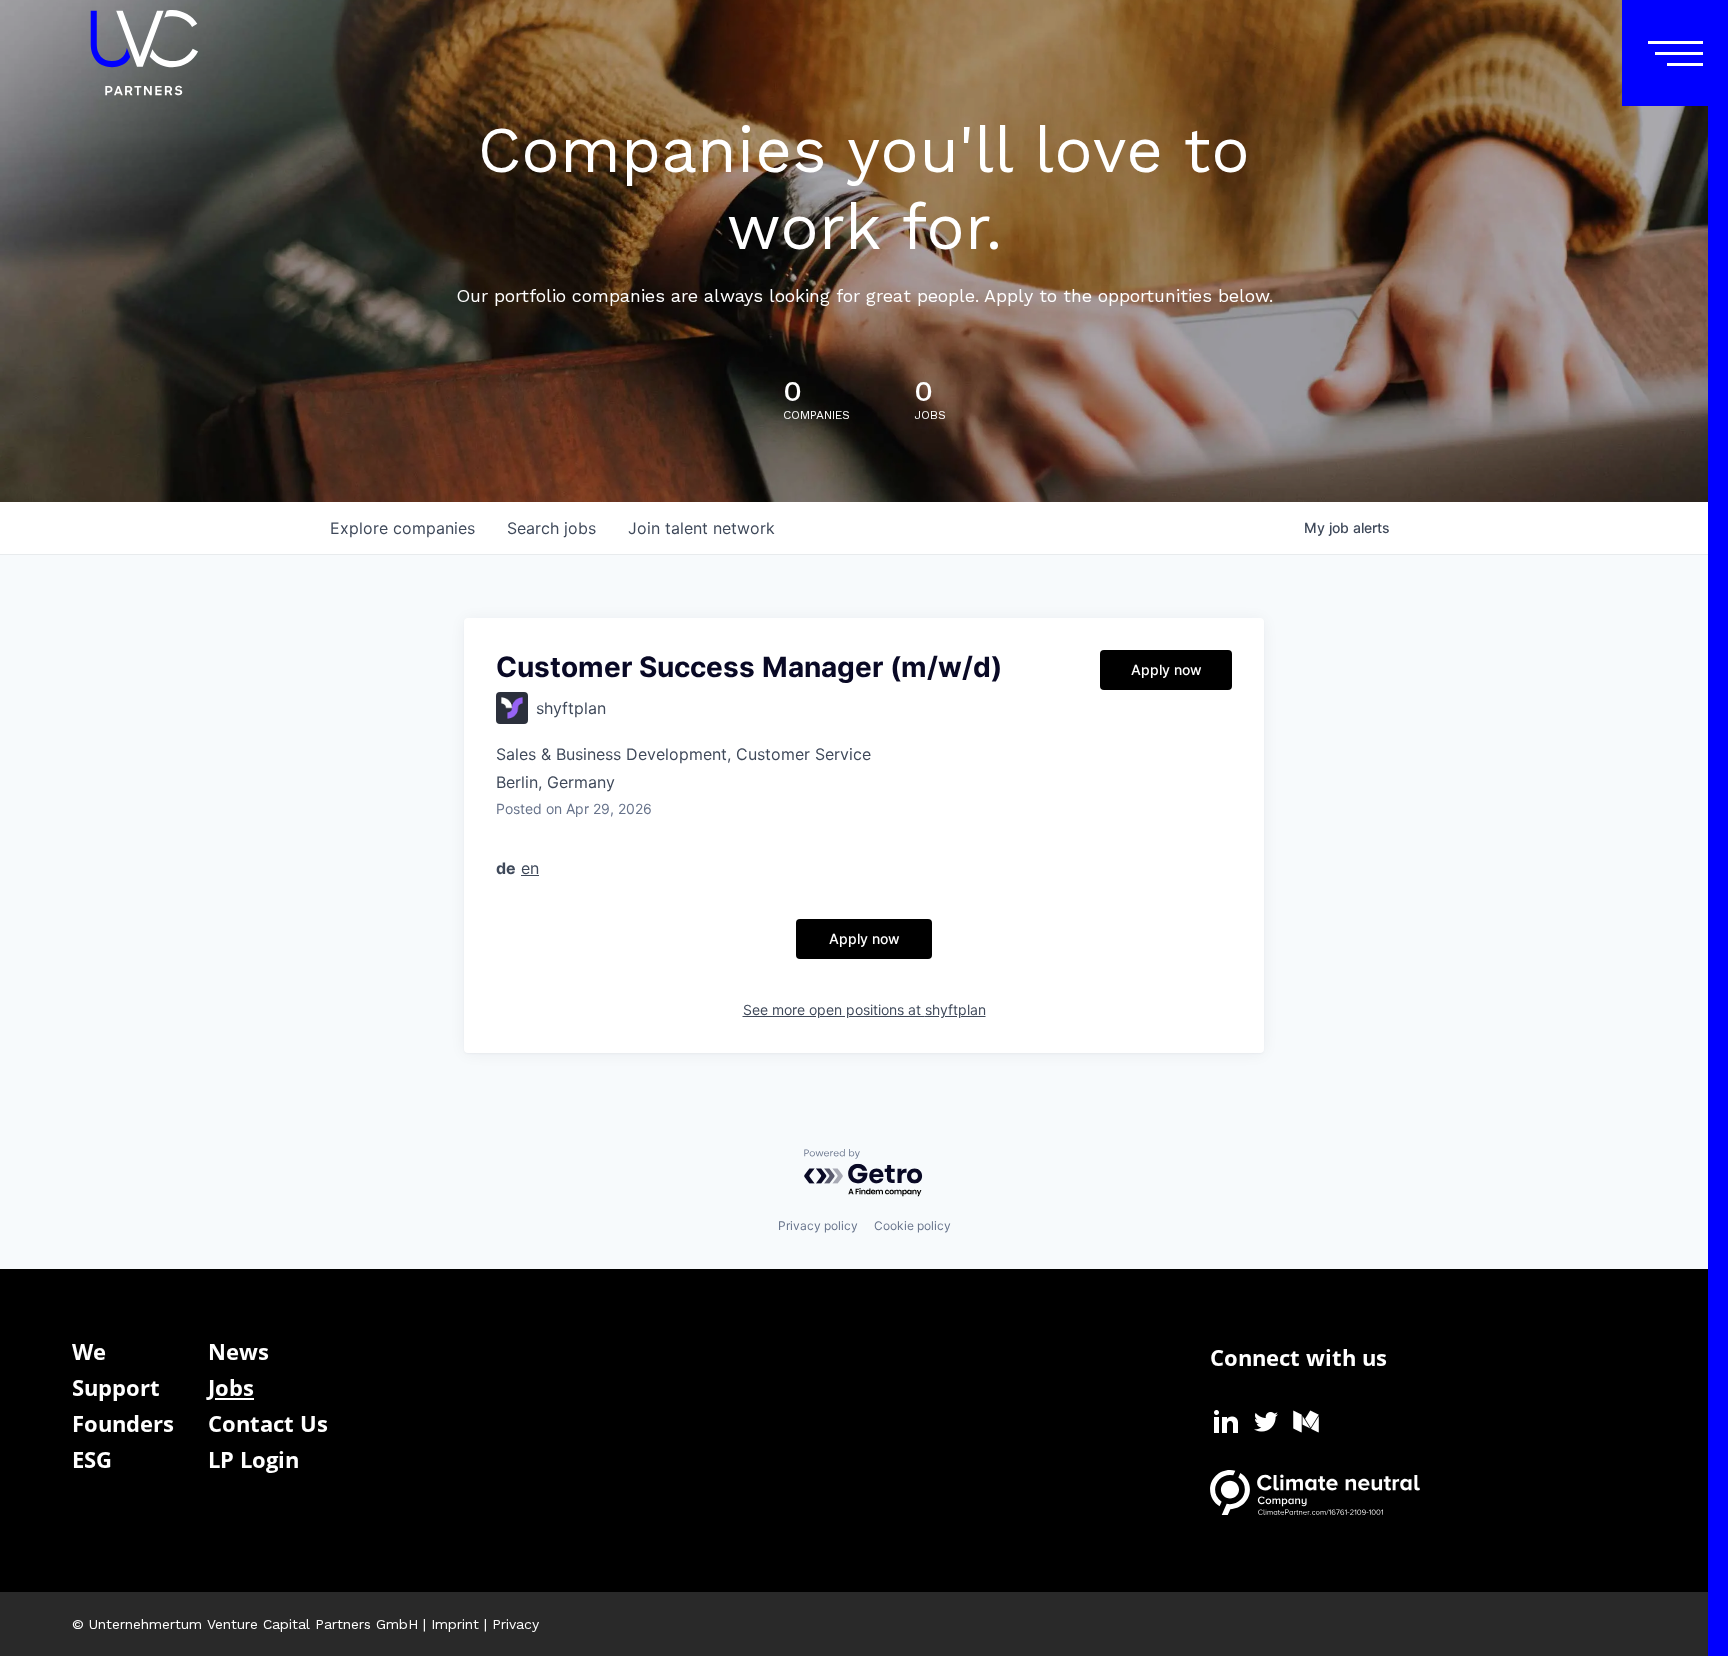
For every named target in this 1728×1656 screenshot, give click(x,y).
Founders (123, 1423)
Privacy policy (818, 1225)
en (530, 868)
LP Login (253, 1459)
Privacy (515, 1624)
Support (116, 1387)
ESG (92, 1459)
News (238, 1351)
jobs (551, 528)
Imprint (455, 1624)
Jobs (231, 1387)
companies (402, 528)
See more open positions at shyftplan (864, 1009)
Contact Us (268, 1423)
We (89, 1351)
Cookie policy (912, 1225)
